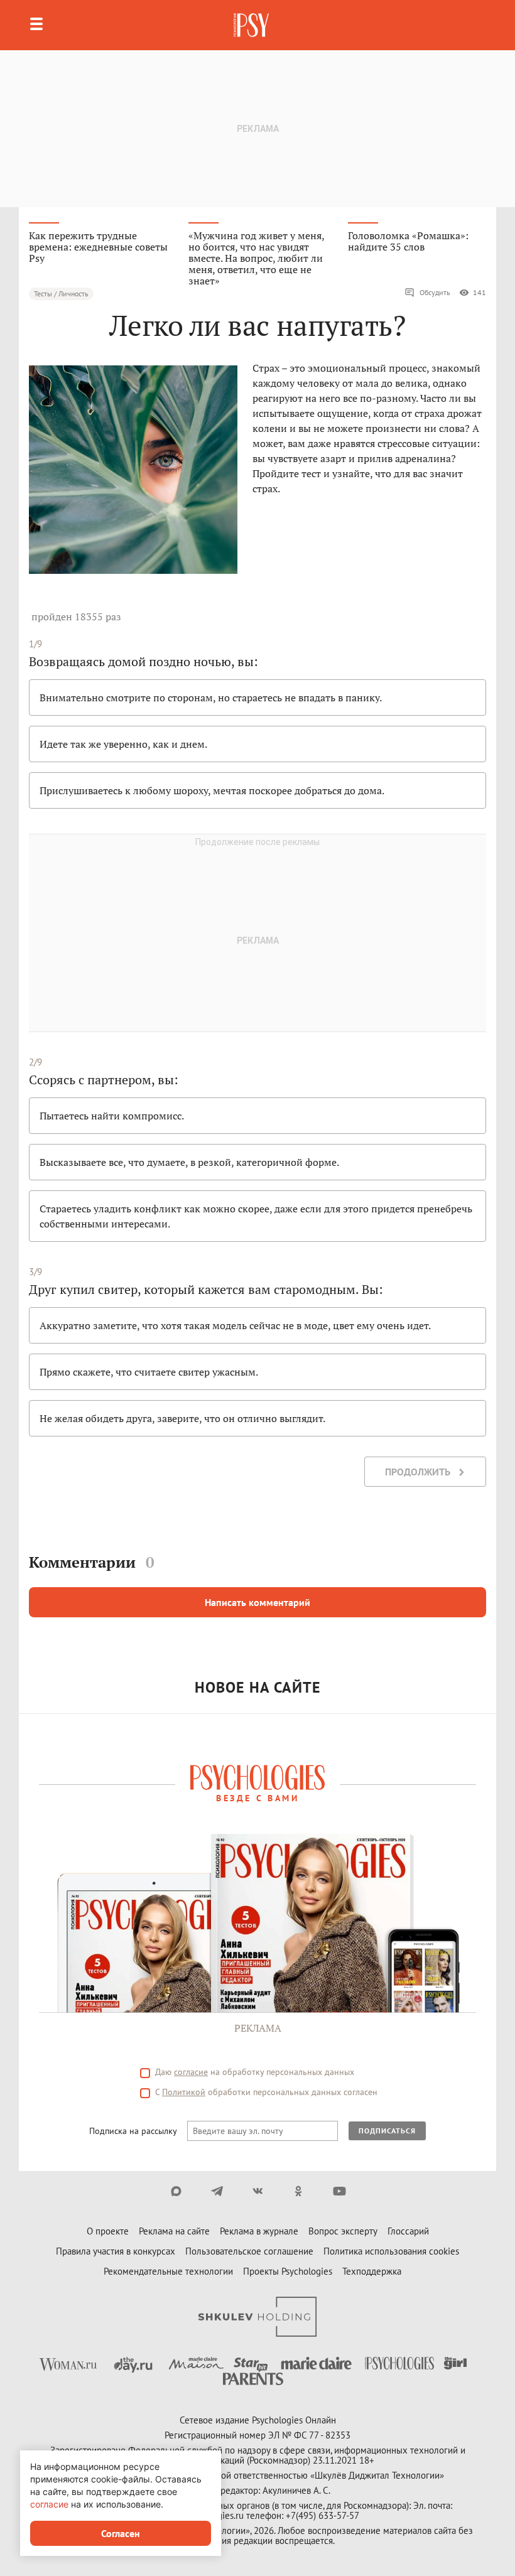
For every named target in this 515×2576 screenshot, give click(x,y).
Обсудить (435, 292)
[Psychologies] (252, 25)
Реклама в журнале (259, 2231)
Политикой (184, 2092)
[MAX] (176, 2191)
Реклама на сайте (174, 2231)
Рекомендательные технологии (168, 2271)
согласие (191, 2072)
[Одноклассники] (299, 2191)
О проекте (108, 2231)
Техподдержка (372, 2271)
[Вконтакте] (258, 2191)
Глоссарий (408, 2231)
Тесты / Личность (61, 294)
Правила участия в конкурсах (116, 2251)
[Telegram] (217, 2191)
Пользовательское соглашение (249, 2251)
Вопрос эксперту (343, 2231)
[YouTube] (339, 2191)
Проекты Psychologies (288, 2271)
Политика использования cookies (391, 2251)
